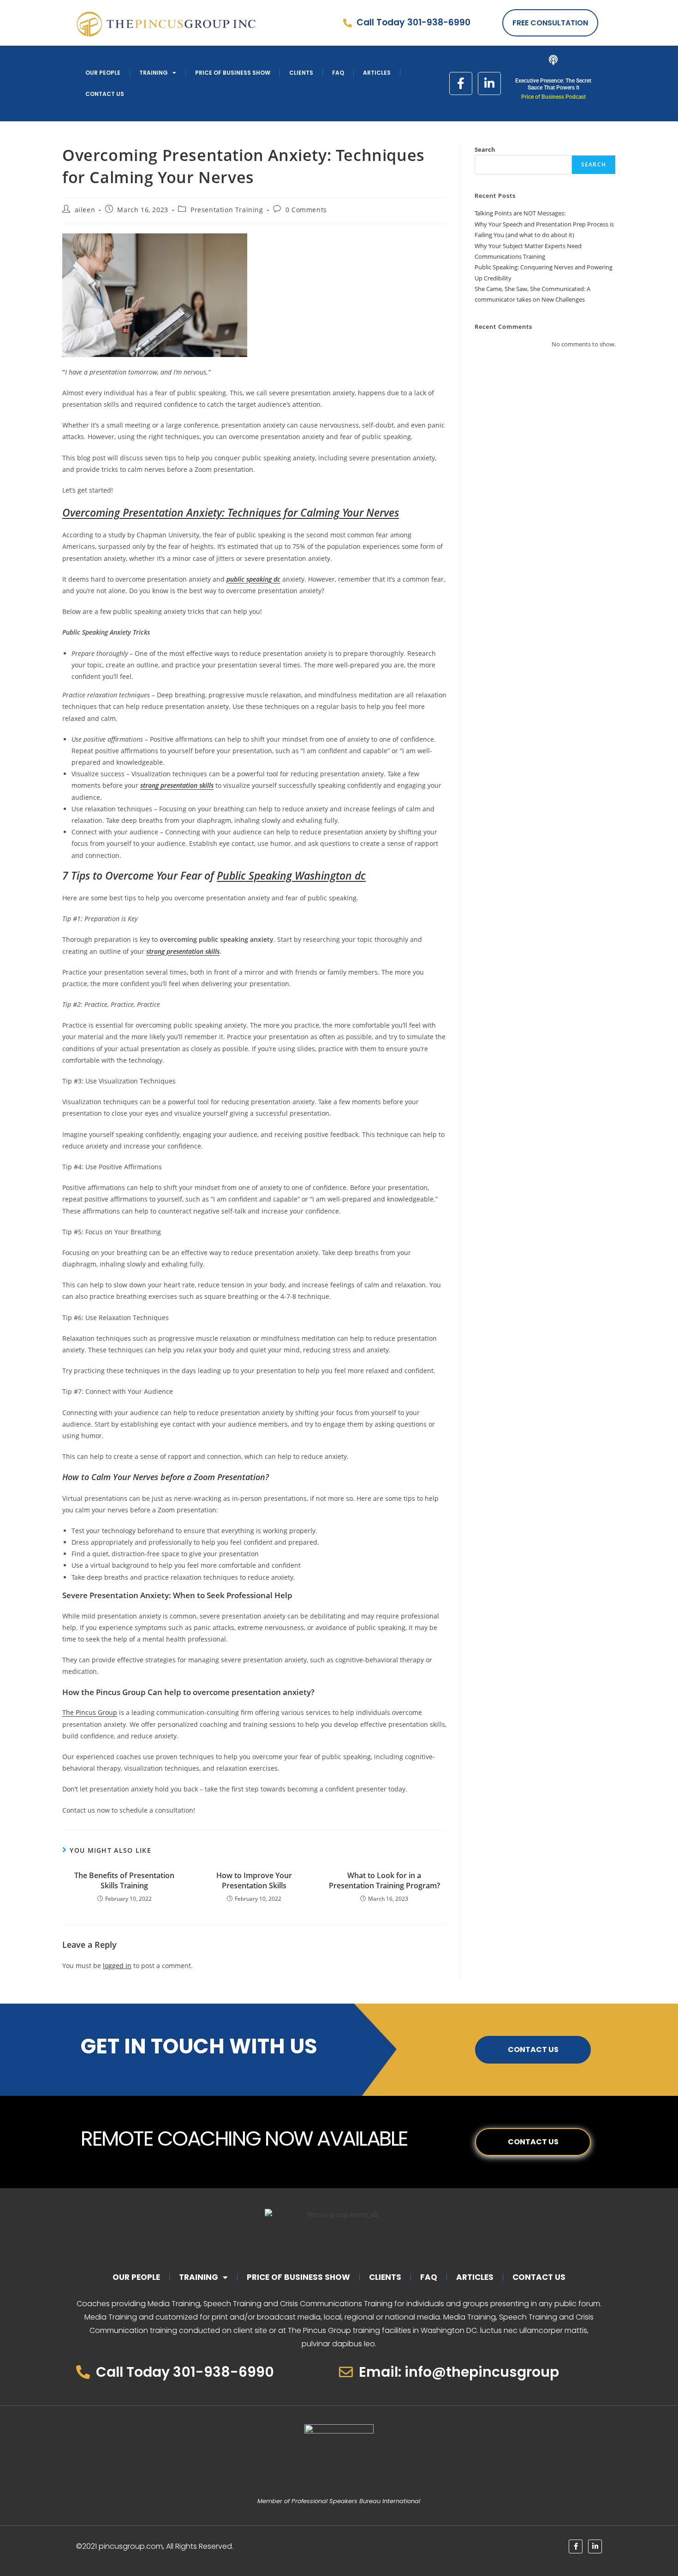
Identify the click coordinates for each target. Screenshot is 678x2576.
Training (154, 73)
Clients (301, 73)
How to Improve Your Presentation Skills (254, 1880)
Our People (103, 73)
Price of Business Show (233, 73)
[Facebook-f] (461, 83)
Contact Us (105, 94)
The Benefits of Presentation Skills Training (124, 1880)
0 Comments (306, 210)
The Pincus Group (90, 1712)
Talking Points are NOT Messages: (520, 213)
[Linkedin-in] (489, 83)
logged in (117, 1966)
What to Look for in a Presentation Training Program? (384, 1880)
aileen (85, 210)
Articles (377, 73)
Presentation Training (227, 210)
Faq (338, 73)
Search (485, 149)
